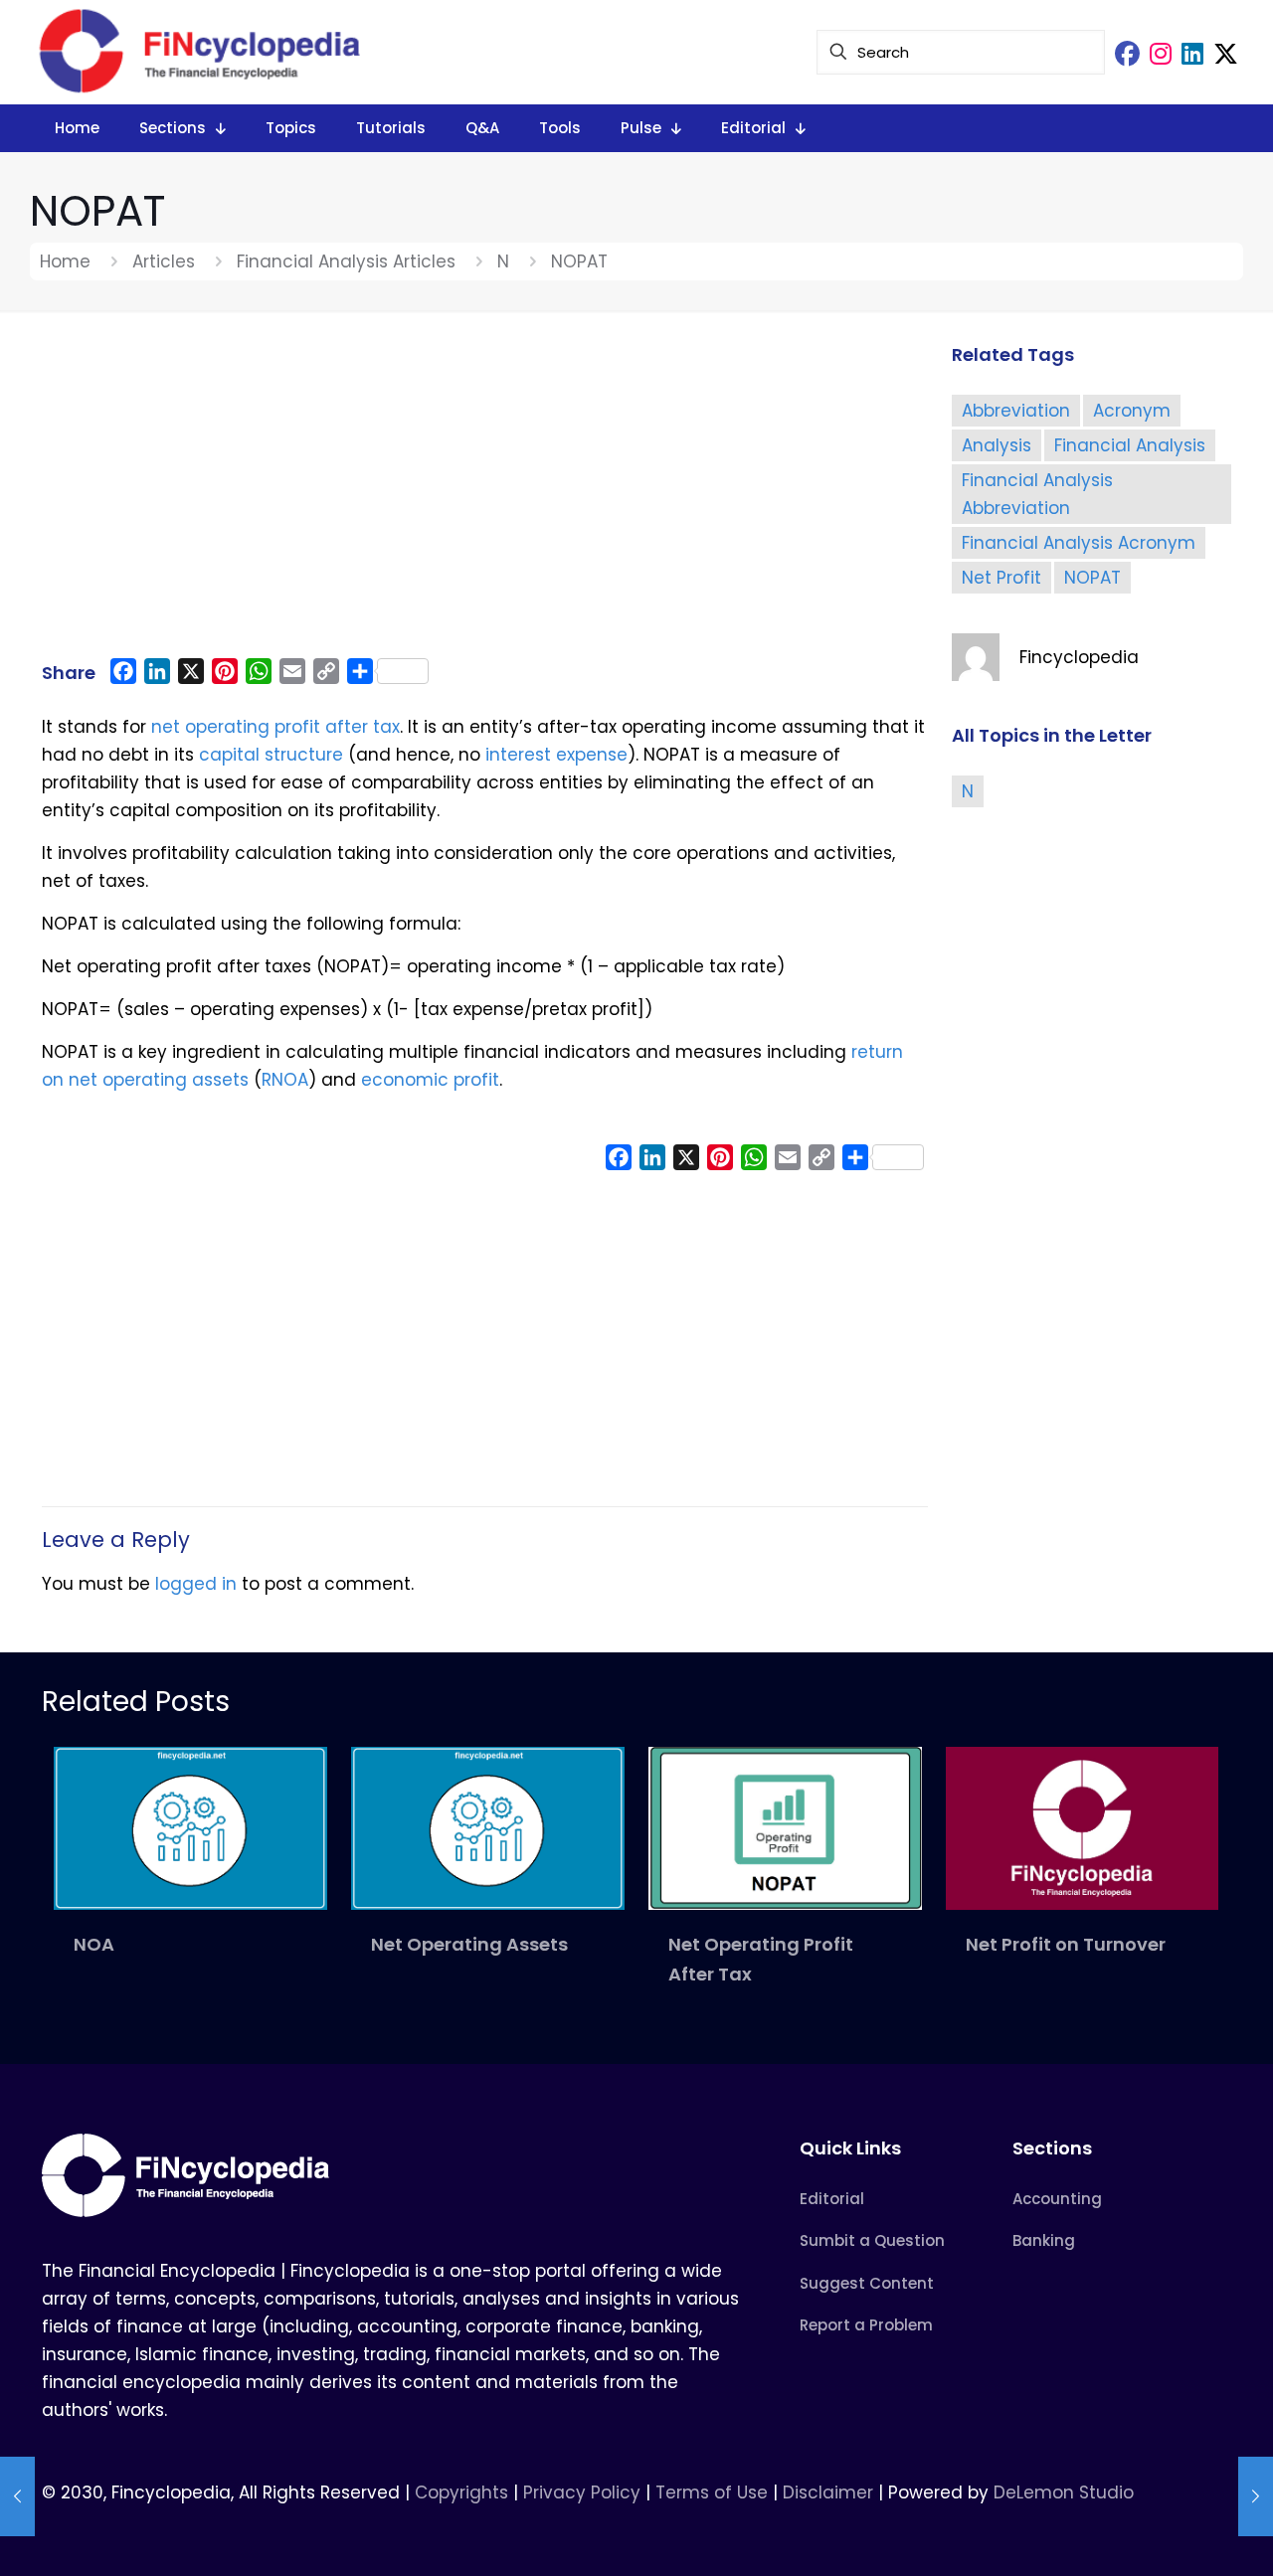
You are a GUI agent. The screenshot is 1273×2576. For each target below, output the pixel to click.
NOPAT (1092, 578)
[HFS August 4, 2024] (17, 2496)
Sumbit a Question (872, 2240)
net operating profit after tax (275, 727)
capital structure (271, 755)
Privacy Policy (582, 2492)
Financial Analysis (1130, 445)
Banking (1044, 2240)
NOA (94, 1944)
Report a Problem (866, 2325)
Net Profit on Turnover (1066, 1944)
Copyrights (464, 2492)
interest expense (556, 755)
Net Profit (1001, 578)
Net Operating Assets (469, 1944)
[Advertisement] (485, 494)
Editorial (832, 2199)
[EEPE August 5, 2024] (1256, 2496)
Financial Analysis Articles (346, 261)
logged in (196, 1584)
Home (65, 261)
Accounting (1057, 2199)
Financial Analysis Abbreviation (1037, 494)
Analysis (997, 445)
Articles (164, 261)
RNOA (285, 1080)
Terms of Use (712, 2492)
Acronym (1132, 411)
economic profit (430, 1080)
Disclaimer (828, 2492)
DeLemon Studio (1064, 2492)
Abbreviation (1016, 411)
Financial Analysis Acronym (1079, 543)
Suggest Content (867, 2283)
